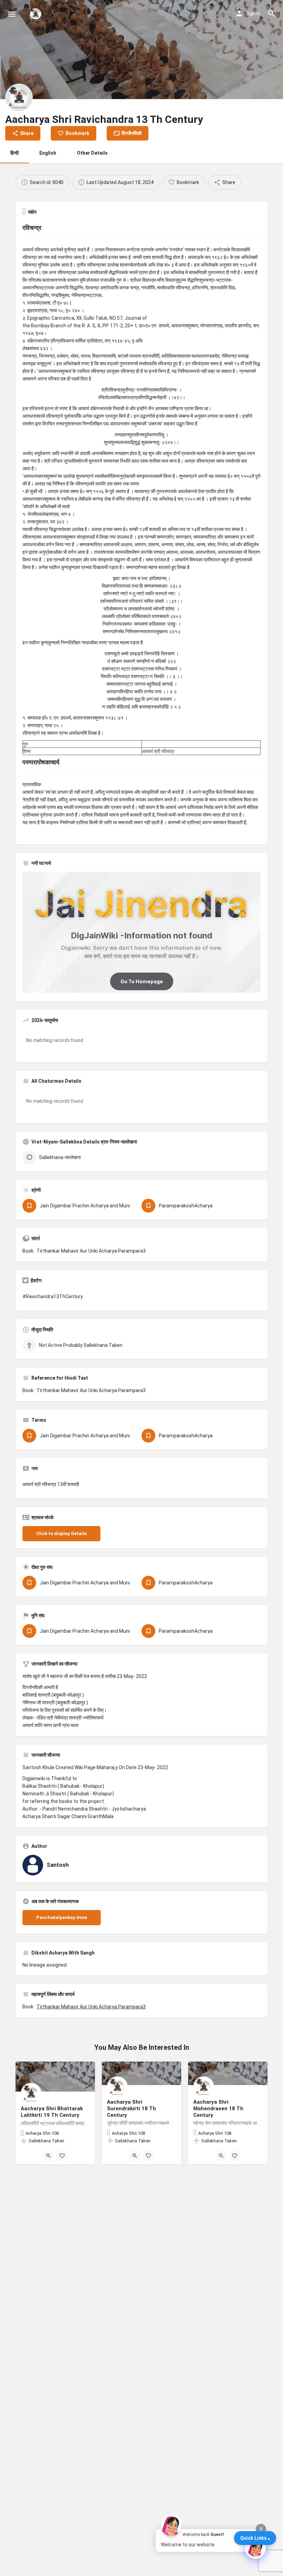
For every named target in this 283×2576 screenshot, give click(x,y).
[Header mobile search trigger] (272, 13)
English (48, 153)
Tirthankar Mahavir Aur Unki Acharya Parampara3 (91, 2007)
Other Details (92, 153)
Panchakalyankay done (62, 1917)
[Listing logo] (19, 97)
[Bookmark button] (62, 2156)
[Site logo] (36, 14)
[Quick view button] (49, 2156)
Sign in (253, 13)
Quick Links (253, 2538)
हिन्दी (14, 153)
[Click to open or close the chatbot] (255, 2548)
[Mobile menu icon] (12, 14)
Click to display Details (61, 1533)
